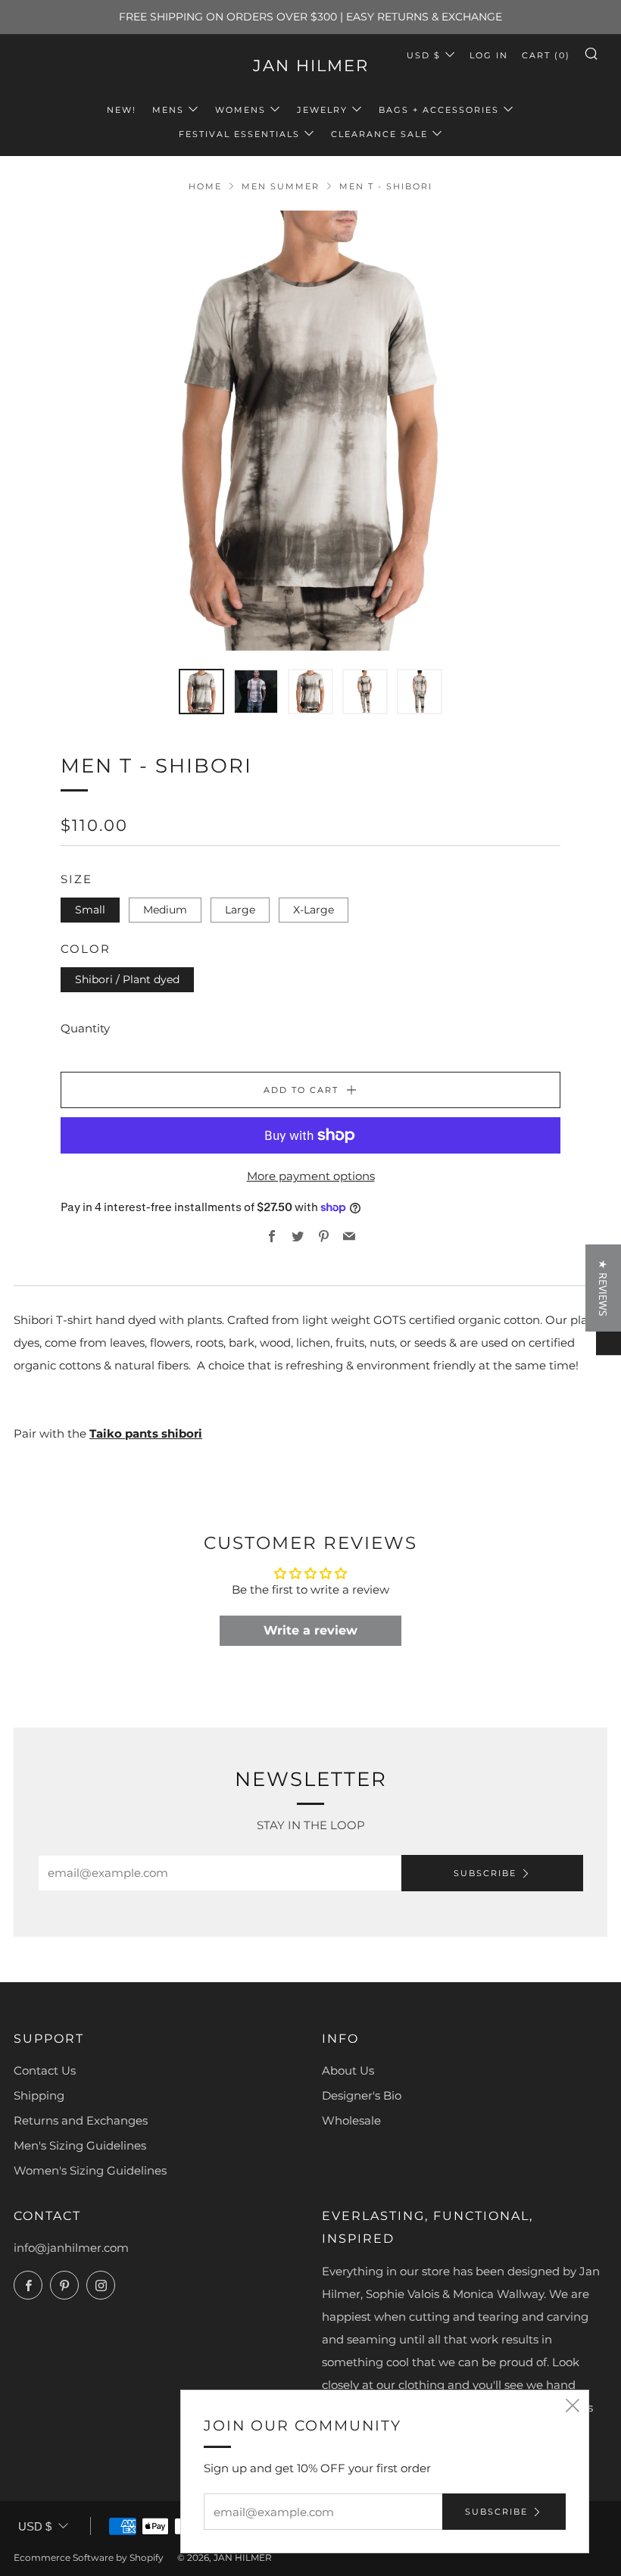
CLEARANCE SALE (379, 134)
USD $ (424, 55)
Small (90, 910)
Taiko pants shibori (146, 1433)
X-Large (314, 910)
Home (205, 186)
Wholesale (351, 2120)
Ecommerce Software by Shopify (89, 2557)
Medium (165, 910)
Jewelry (322, 110)
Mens (168, 110)
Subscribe (485, 1873)
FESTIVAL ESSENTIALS (239, 134)
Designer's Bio (362, 2095)
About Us (348, 2070)
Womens (240, 110)
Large (240, 910)
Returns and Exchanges (81, 2120)
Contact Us (45, 2070)
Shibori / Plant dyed (127, 979)
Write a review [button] (310, 1630)
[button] (603, 1288)
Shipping (39, 2095)
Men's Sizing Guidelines (80, 2145)
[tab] (201, 692)
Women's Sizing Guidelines (90, 2170)
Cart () (546, 55)
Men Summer (281, 186)
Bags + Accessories (439, 110)
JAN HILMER (311, 66)
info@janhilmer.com (71, 2248)
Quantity (85, 1028)
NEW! (122, 110)
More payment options (311, 1176)
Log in (489, 55)
